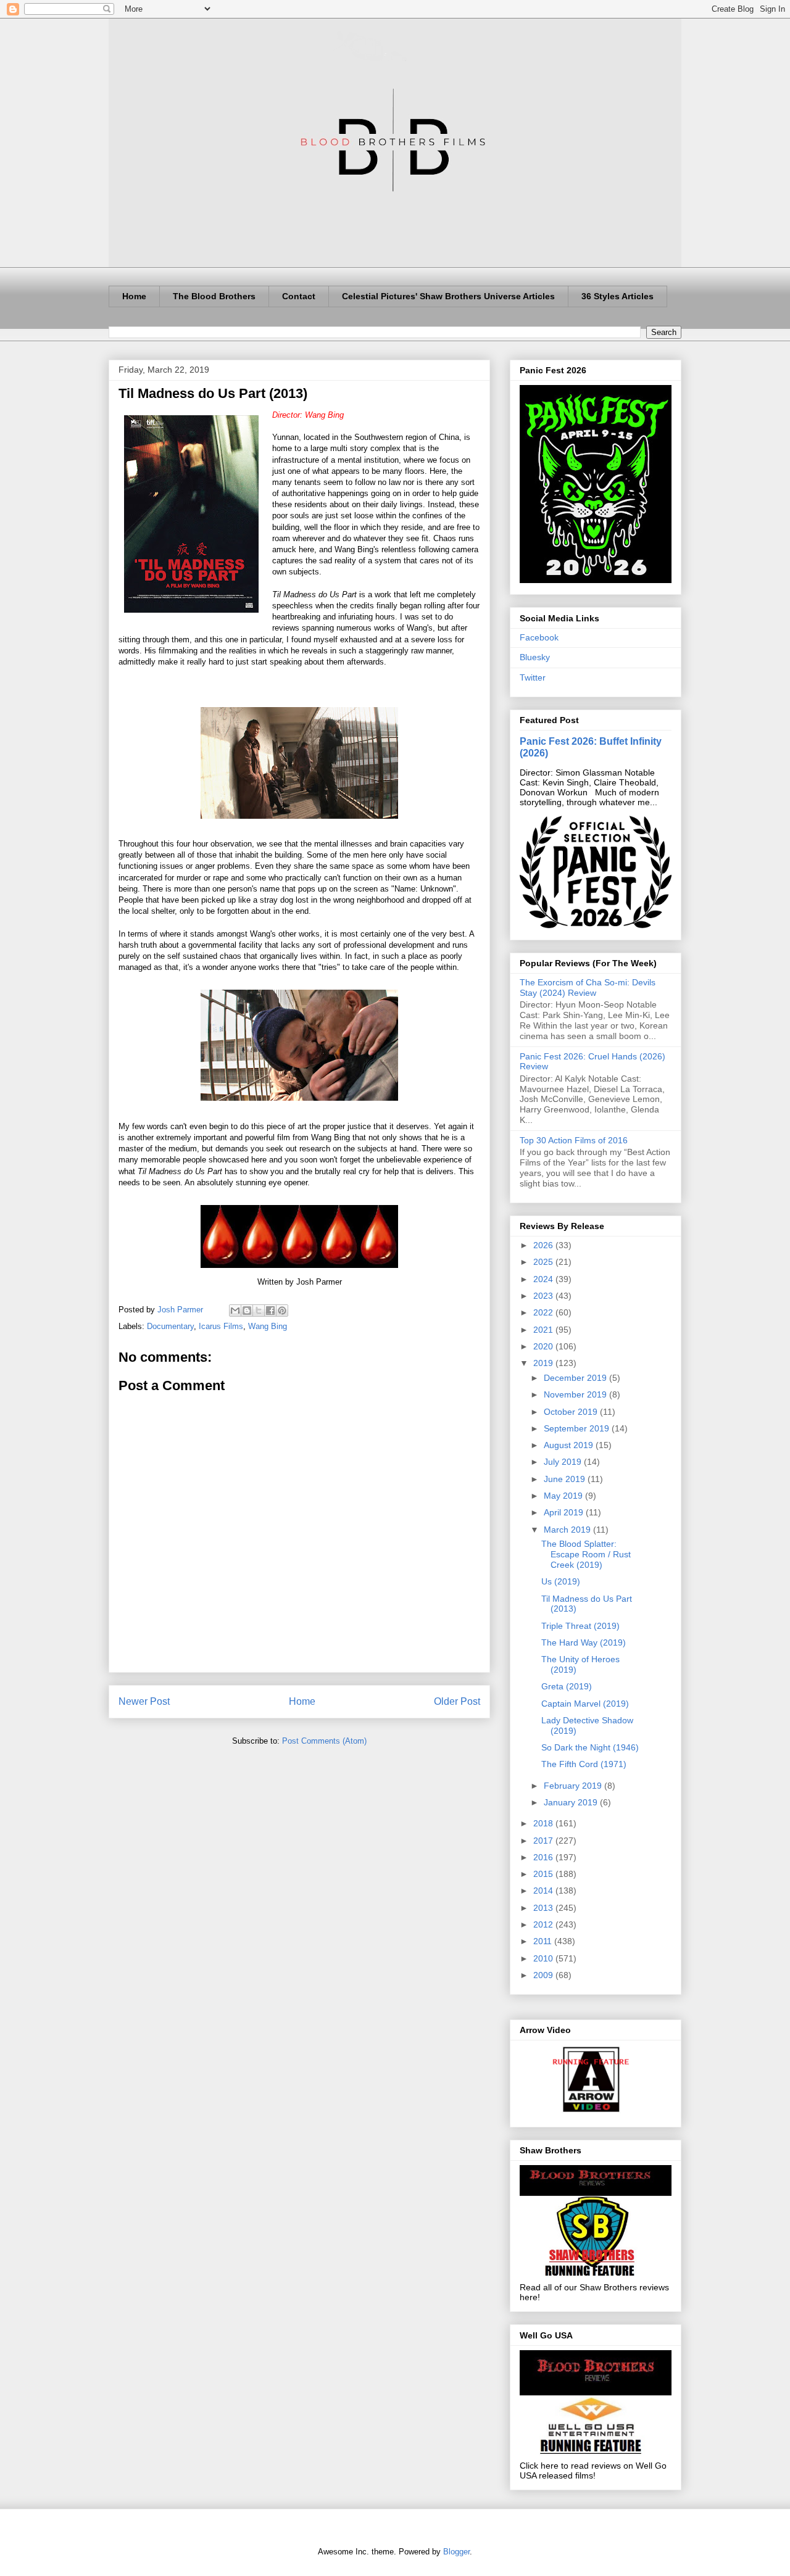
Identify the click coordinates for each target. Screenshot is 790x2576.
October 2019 (572, 1412)
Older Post (457, 1701)
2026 (544, 1245)
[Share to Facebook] (270, 1311)
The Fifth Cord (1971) (584, 1764)
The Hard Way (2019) (584, 1642)
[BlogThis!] (247, 1311)
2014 (544, 1891)
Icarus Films (221, 1326)
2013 (544, 1908)
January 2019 (572, 1802)
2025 (544, 1262)
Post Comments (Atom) (324, 1741)
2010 (544, 1958)
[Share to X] (259, 1311)
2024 (544, 1279)
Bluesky (535, 657)
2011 (544, 1941)
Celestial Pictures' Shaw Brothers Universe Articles (448, 296)
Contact (299, 296)
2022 (544, 1312)
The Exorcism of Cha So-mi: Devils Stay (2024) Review (588, 988)
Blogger (456, 2552)
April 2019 (565, 1512)
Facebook (539, 637)
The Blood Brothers (214, 296)
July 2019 (564, 1462)
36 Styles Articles (617, 296)
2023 (544, 1296)
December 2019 (576, 1378)
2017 (544, 1841)
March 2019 (568, 1530)
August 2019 (570, 1445)
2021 (544, 1330)
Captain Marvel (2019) (585, 1704)
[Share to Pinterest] (282, 1311)
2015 (544, 1874)
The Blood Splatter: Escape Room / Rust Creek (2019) (586, 1554)
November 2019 (576, 1394)
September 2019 (578, 1428)
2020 (544, 1346)
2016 (544, 1857)
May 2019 (564, 1496)
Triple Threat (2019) (580, 1626)
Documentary (170, 1326)
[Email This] (235, 1311)
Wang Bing (268, 1326)
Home (134, 296)
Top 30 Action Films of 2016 (574, 1140)
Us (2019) (561, 1581)
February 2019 (574, 1786)
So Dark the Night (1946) (590, 1747)
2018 (544, 1823)
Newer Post (144, 1701)
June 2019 (566, 1479)
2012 (544, 1924)
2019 (544, 1363)
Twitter (533, 677)
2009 (544, 1975)
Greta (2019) (567, 1686)
